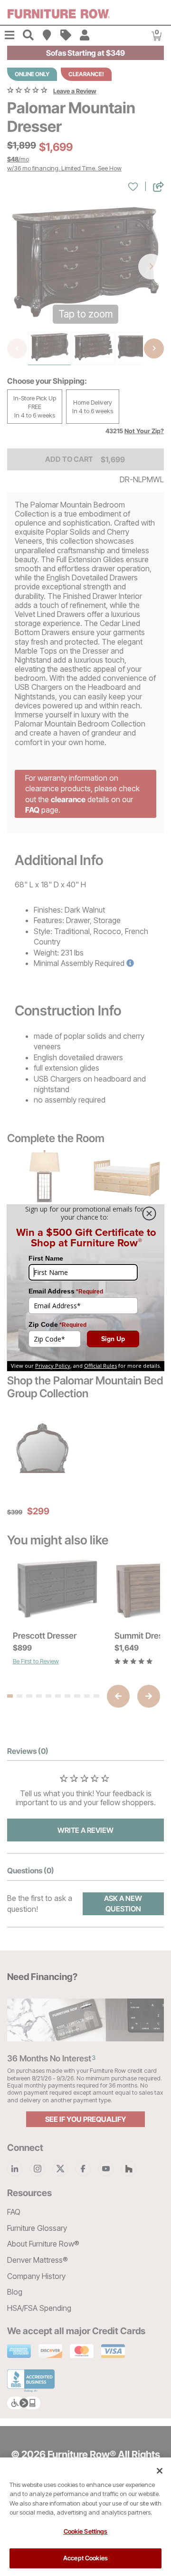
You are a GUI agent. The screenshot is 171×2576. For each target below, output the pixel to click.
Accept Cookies (85, 2558)
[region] (85, 2517)
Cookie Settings (86, 2531)
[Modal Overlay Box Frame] (85, 1288)
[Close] (160, 2471)
